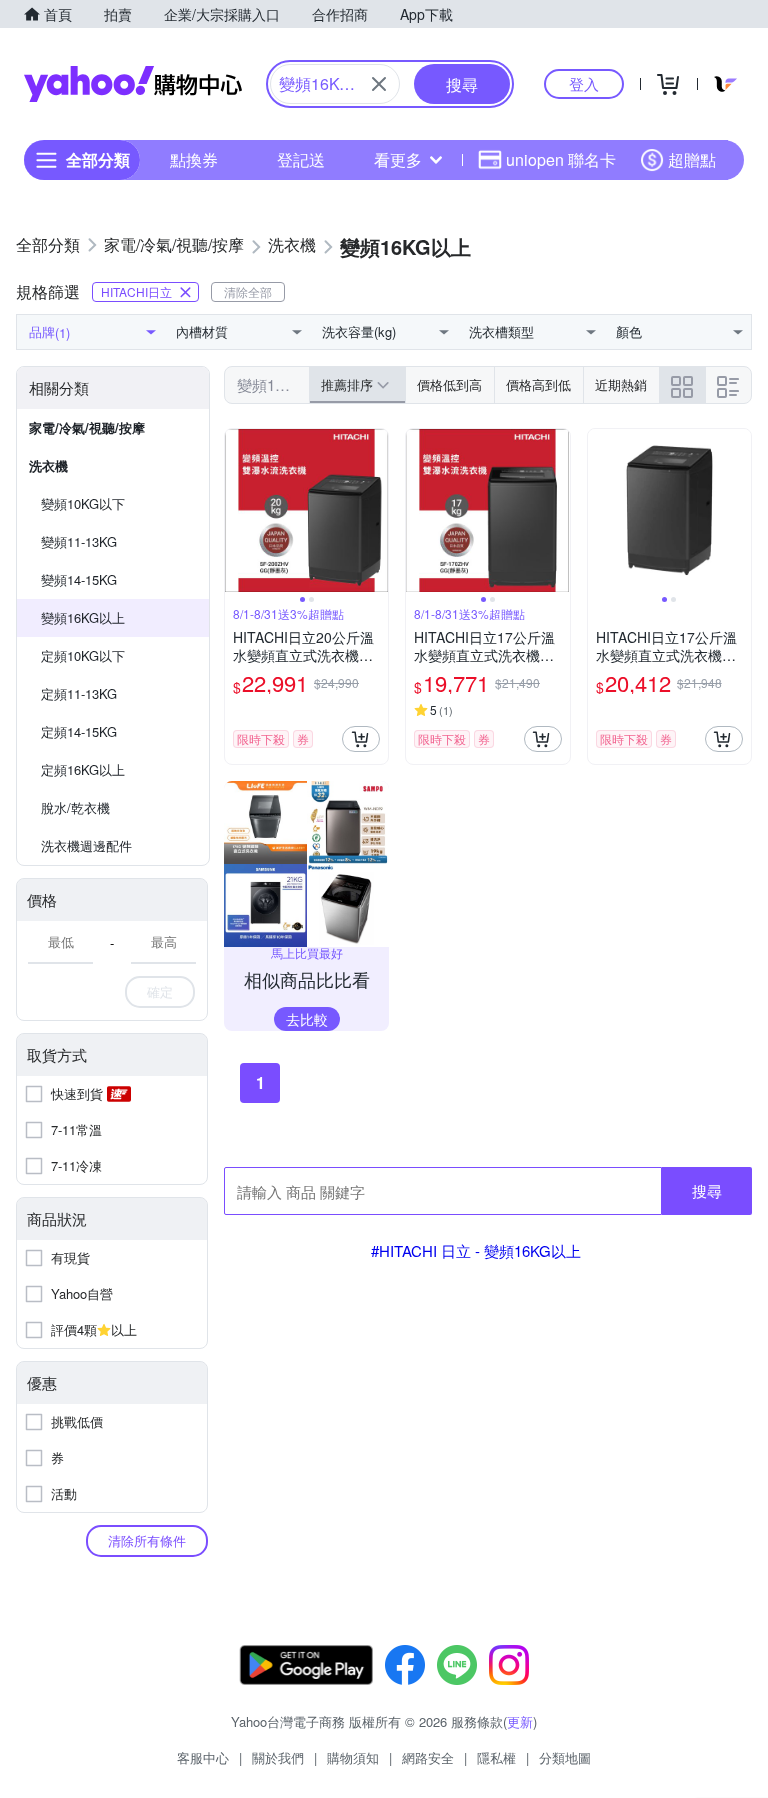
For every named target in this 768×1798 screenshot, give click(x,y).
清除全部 (248, 291)
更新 (520, 1721)
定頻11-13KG (79, 693)
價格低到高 (449, 384)
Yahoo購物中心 (133, 84)
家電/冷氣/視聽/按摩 (87, 427)
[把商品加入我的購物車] (361, 739)
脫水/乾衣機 (75, 807)
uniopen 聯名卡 (561, 159)
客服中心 (203, 1757)
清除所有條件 (147, 1540)
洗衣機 (48, 465)
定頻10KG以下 (83, 655)
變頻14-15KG (79, 579)
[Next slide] (375, 511)
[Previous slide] (238, 511)
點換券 (194, 159)
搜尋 (707, 1190)
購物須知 (353, 1757)
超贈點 (692, 159)
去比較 (307, 1019)
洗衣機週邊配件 (86, 845)
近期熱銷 (621, 384)
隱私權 (496, 1757)
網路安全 (428, 1757)
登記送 (301, 159)
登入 (584, 83)
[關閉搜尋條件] (379, 84)
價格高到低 (538, 384)
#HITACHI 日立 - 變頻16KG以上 (476, 1250)
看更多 (398, 159)
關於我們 (278, 1757)
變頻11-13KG (79, 541)
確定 (160, 991)
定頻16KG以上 (83, 769)
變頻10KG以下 (83, 503)
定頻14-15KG (79, 731)
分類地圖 (565, 1757)
